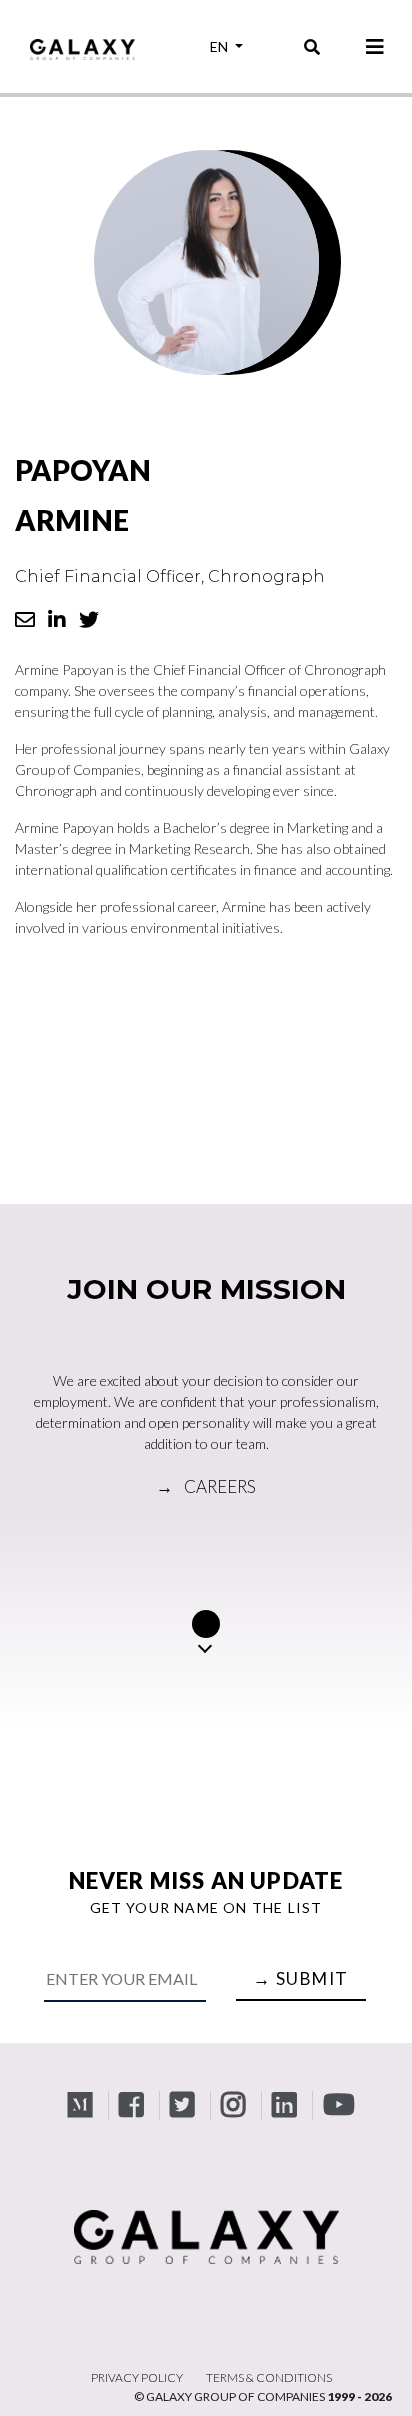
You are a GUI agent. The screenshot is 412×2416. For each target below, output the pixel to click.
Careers (206, 1486)
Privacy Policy (137, 2377)
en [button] (220, 46)
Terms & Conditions (269, 2377)
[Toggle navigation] (375, 46)
